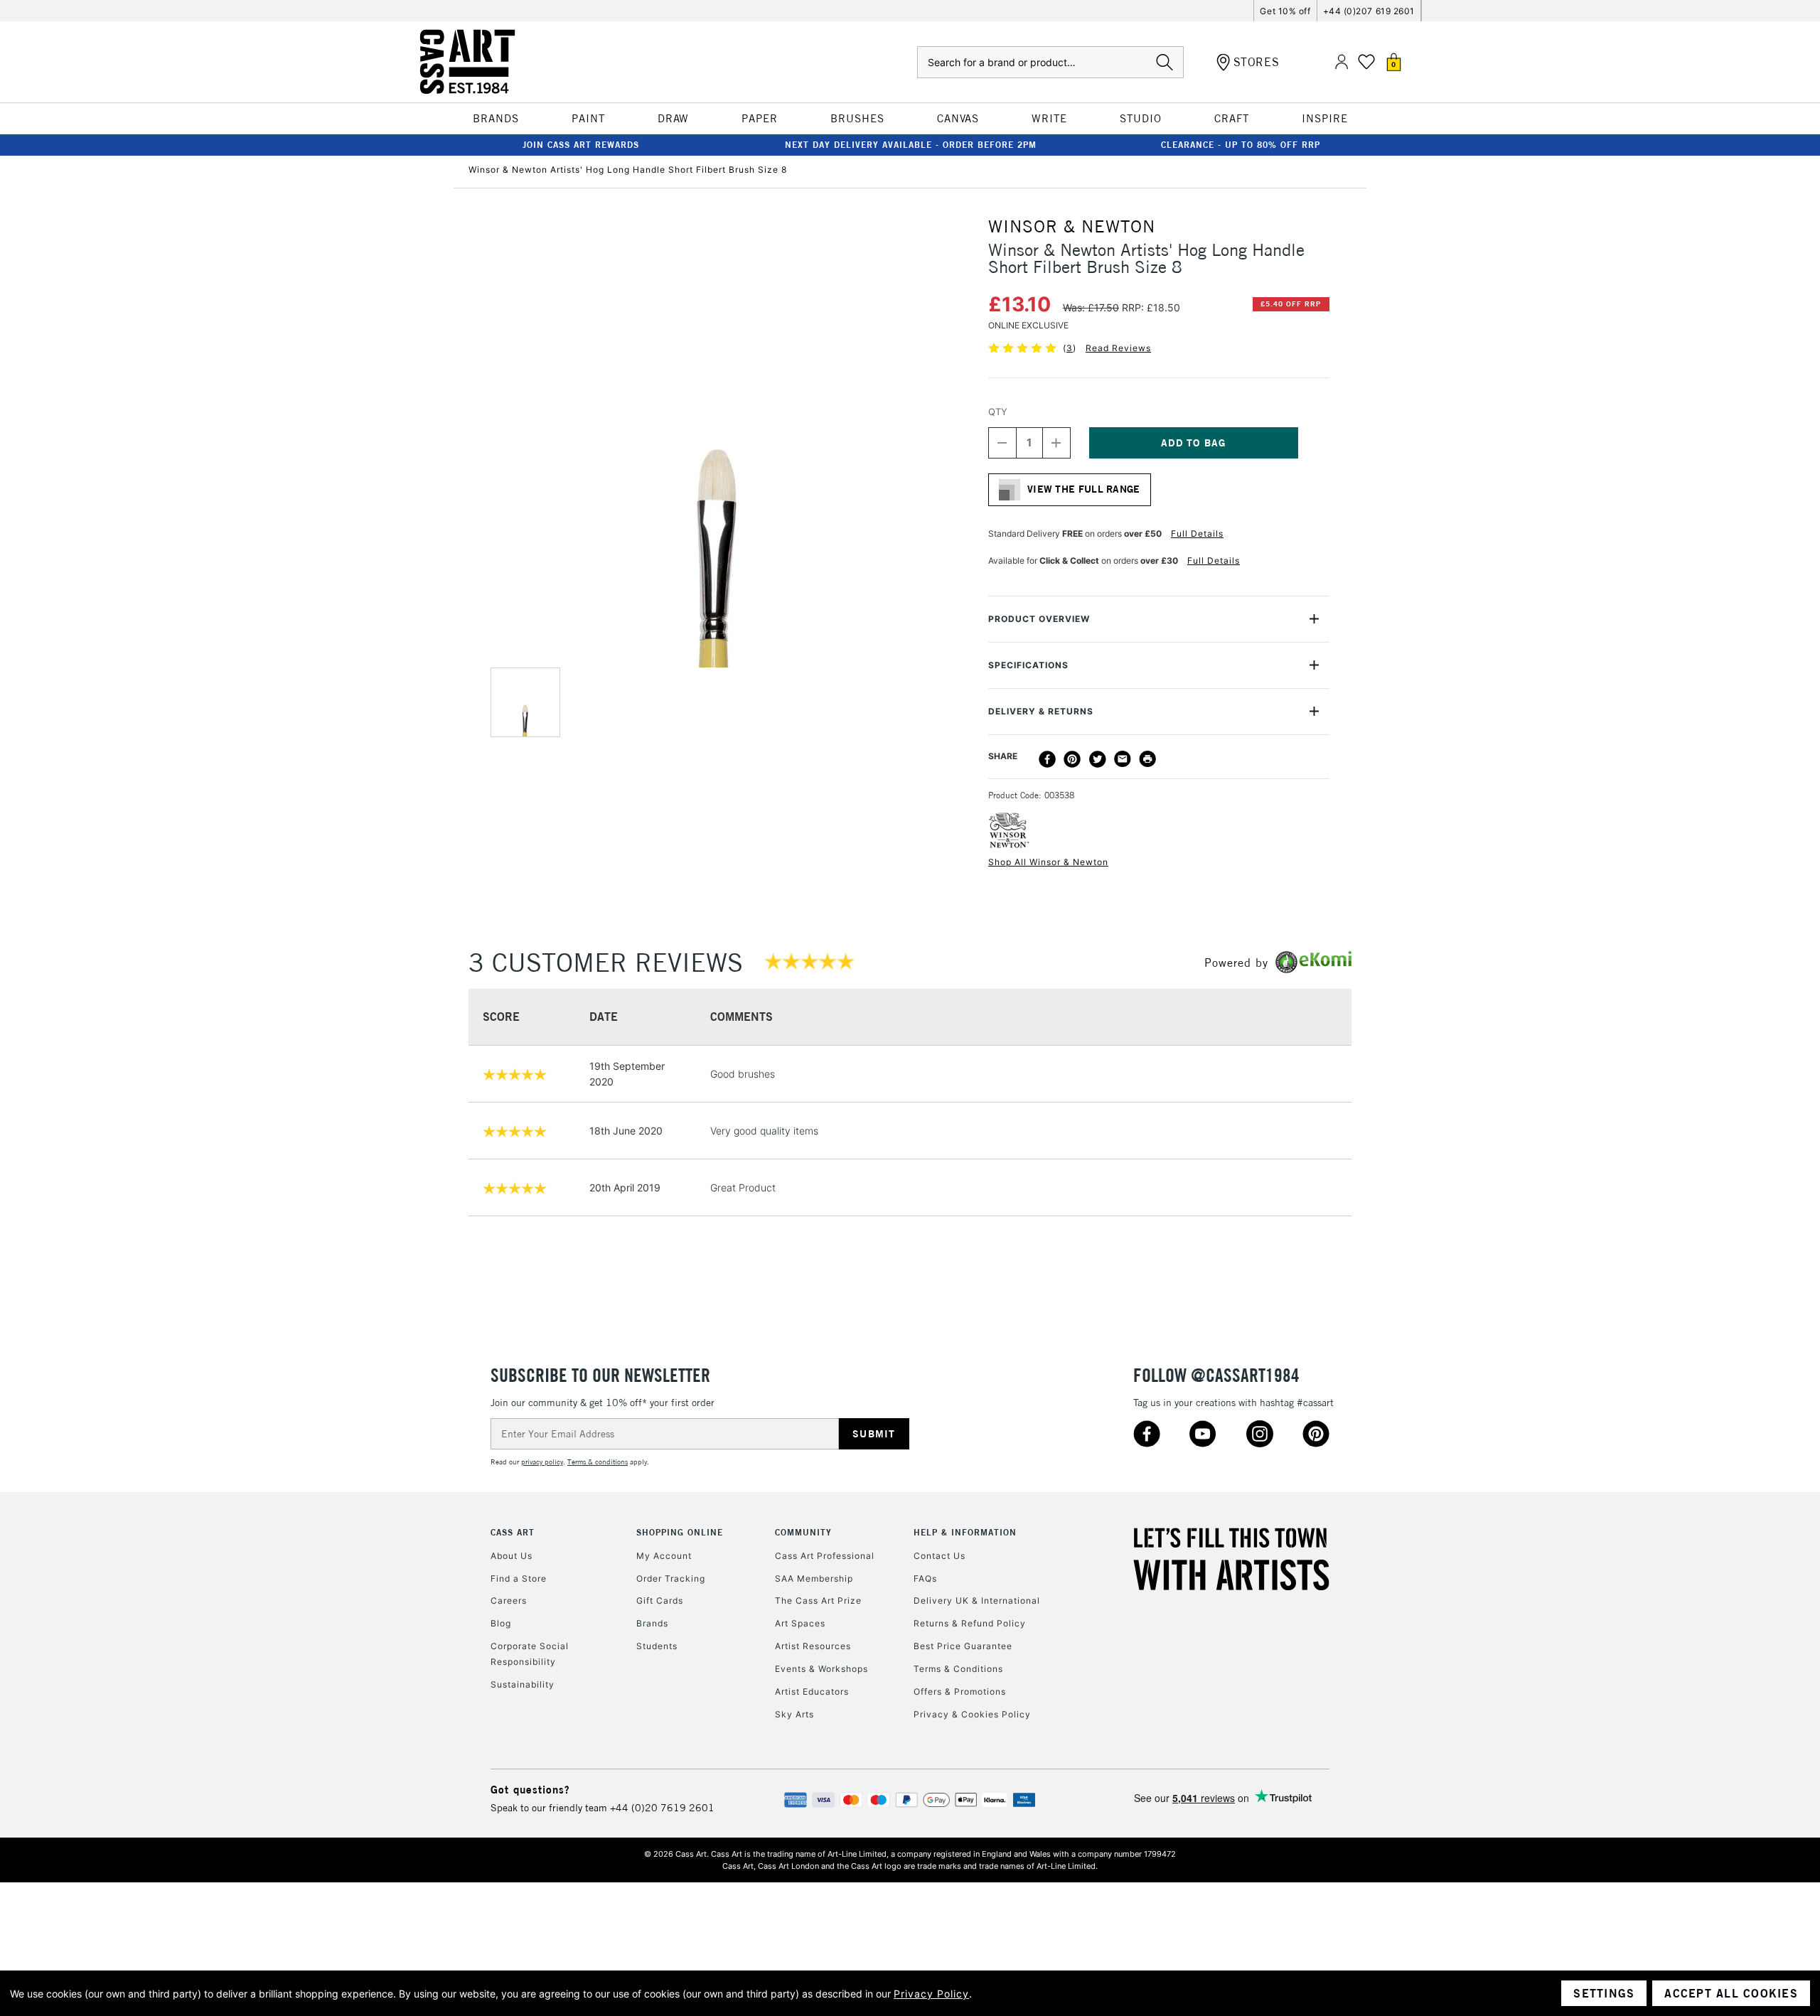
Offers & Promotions (960, 1691)
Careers (509, 1601)
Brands (652, 1623)
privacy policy (542, 1462)
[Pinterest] (1072, 759)
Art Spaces (800, 1623)
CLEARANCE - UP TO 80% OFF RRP (1241, 145)
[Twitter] (1098, 759)
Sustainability (523, 1684)
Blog (501, 1623)
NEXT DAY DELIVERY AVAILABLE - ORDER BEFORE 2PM (911, 145)
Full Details (1197, 534)
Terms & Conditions (958, 1669)
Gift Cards (660, 1601)
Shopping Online (680, 1532)
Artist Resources (813, 1646)
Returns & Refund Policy (970, 1623)
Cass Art (513, 1532)
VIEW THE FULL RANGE (1084, 489)
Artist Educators (812, 1691)
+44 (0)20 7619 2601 (662, 1808)
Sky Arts (794, 1714)
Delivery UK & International (977, 1601)
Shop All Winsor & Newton (1048, 862)
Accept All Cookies (1731, 1993)
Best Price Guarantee (963, 1646)
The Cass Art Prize (818, 1601)
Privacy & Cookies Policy (972, 1714)
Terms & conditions (598, 1462)
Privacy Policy (931, 1994)
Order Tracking (671, 1578)
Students (657, 1646)
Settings (1604, 1993)
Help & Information (965, 1532)
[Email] (1123, 759)
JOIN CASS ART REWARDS (581, 145)
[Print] (1147, 759)
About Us (512, 1556)
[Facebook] (1047, 759)
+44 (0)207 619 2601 (1369, 11)
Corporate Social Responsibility (530, 1654)
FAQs (925, 1578)
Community (803, 1532)
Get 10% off (1285, 11)
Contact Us (940, 1556)
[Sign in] (1342, 62)
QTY (998, 412)
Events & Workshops (821, 1669)
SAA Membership (814, 1578)
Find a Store (519, 1578)
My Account (664, 1556)
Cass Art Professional (825, 1556)
